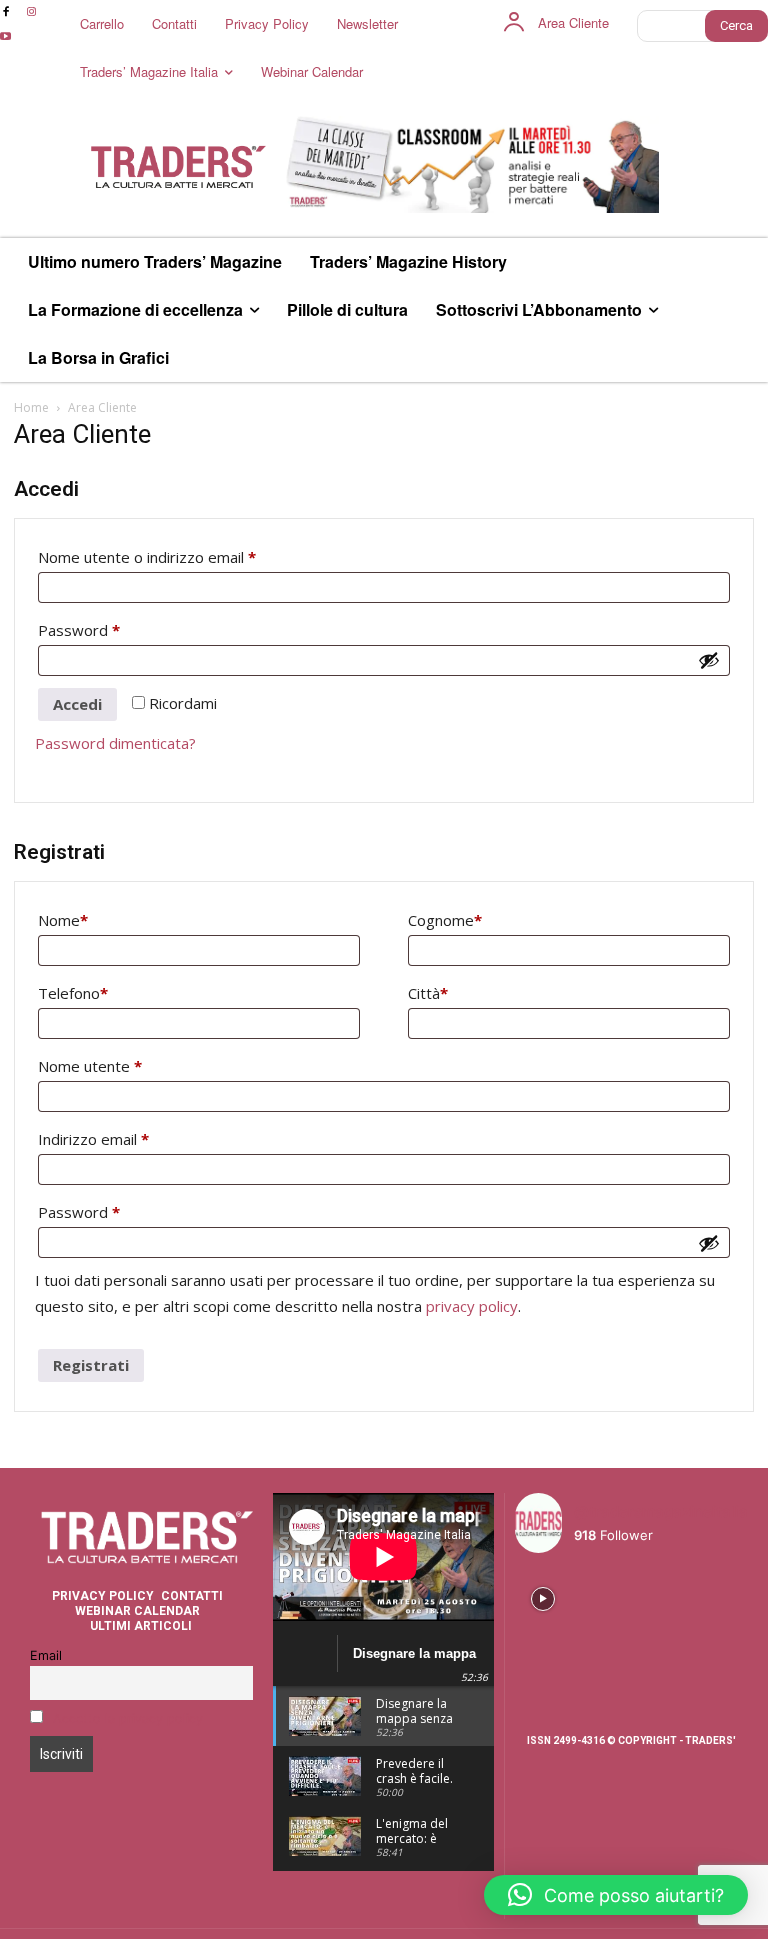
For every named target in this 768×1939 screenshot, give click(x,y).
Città (428, 993)
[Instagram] (30, 12)
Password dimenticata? (115, 743)
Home (31, 407)
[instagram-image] (542, 1596)
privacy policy (472, 1306)
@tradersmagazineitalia (661, 1511)
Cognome (445, 920)
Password (110, 629)
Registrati (91, 1365)
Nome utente (121, 1065)
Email (46, 1655)
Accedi (77, 704)
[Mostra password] (709, 660)
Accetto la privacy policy (128, 1718)
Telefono (73, 993)
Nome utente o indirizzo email (178, 556)
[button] (616, 1895)
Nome (63, 920)
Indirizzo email (124, 1138)
